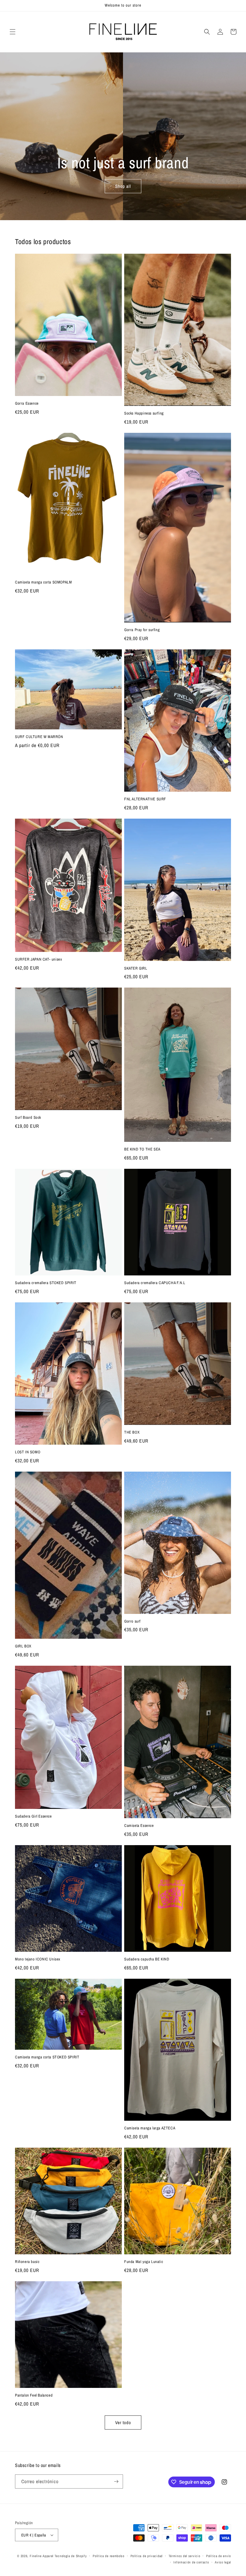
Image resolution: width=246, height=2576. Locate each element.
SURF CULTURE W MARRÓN (39, 737)
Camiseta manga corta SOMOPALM (43, 582)
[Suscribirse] (116, 2481)
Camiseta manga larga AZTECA (150, 2128)
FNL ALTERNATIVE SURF (145, 799)
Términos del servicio (184, 2556)
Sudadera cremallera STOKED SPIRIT (46, 1283)
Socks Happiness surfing (144, 413)
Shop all (123, 186)
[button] (13, 32)
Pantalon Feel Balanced (34, 2395)
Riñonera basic (27, 2262)
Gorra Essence (27, 403)
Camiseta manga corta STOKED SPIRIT (47, 2057)
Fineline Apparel (42, 2556)
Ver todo (123, 2422)
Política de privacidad (147, 2556)
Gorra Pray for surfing (142, 630)
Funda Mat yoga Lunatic (144, 2262)
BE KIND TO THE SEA (142, 1149)
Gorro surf (132, 1621)
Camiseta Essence (139, 1826)
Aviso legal (223, 2562)
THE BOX (132, 1432)
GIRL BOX (23, 1646)
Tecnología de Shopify (71, 2556)
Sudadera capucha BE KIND (147, 1959)
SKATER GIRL (136, 968)
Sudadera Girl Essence (33, 1816)
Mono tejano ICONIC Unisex (38, 1959)
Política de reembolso (109, 2556)
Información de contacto (191, 2562)
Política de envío (219, 2556)
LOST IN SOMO (28, 1452)
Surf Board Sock (28, 1118)
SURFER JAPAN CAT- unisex (38, 959)
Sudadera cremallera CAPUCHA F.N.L (155, 1283)
